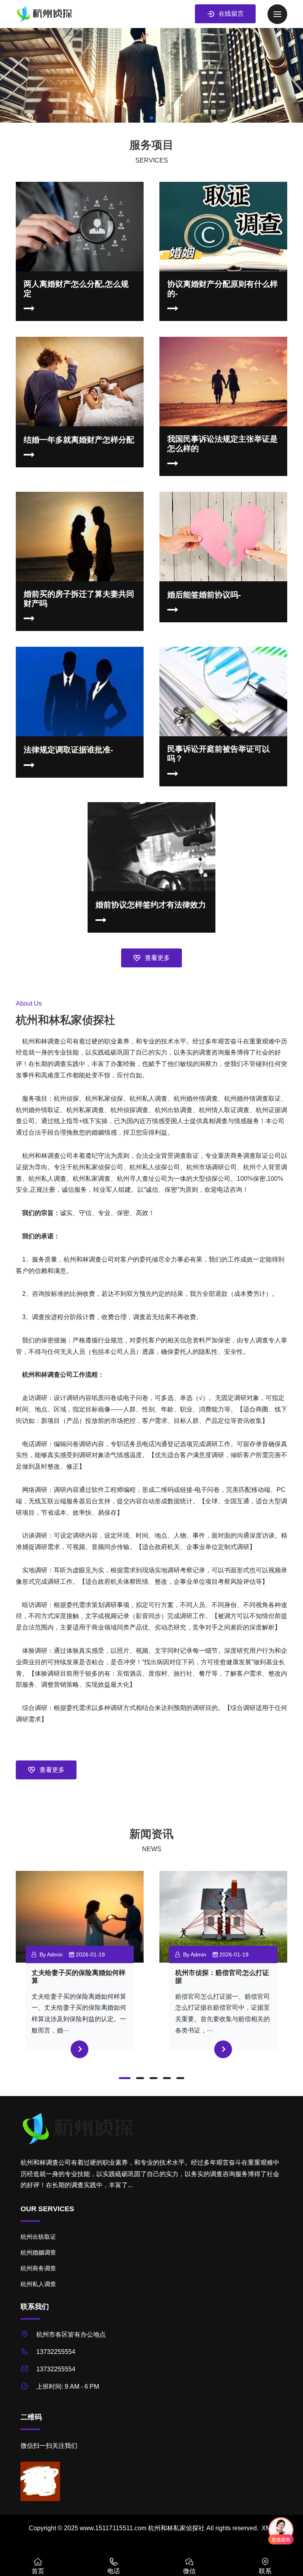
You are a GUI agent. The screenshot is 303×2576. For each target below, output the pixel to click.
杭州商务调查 (38, 2268)
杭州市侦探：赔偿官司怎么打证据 (222, 1977)
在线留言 (231, 14)
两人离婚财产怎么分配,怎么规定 (76, 289)
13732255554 (56, 2352)
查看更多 (157, 958)
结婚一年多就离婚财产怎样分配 (79, 440)
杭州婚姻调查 (38, 2252)
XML (268, 2528)
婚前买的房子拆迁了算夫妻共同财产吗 (79, 599)
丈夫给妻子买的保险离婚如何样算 (79, 1977)
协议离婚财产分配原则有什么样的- (223, 289)
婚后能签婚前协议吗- (204, 595)
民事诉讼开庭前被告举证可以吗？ (219, 754)
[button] (125, 2078)
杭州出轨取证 (38, 2237)
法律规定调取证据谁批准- (68, 750)
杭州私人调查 (38, 2284)
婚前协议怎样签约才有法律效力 (151, 905)
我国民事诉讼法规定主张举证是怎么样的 (223, 444)
